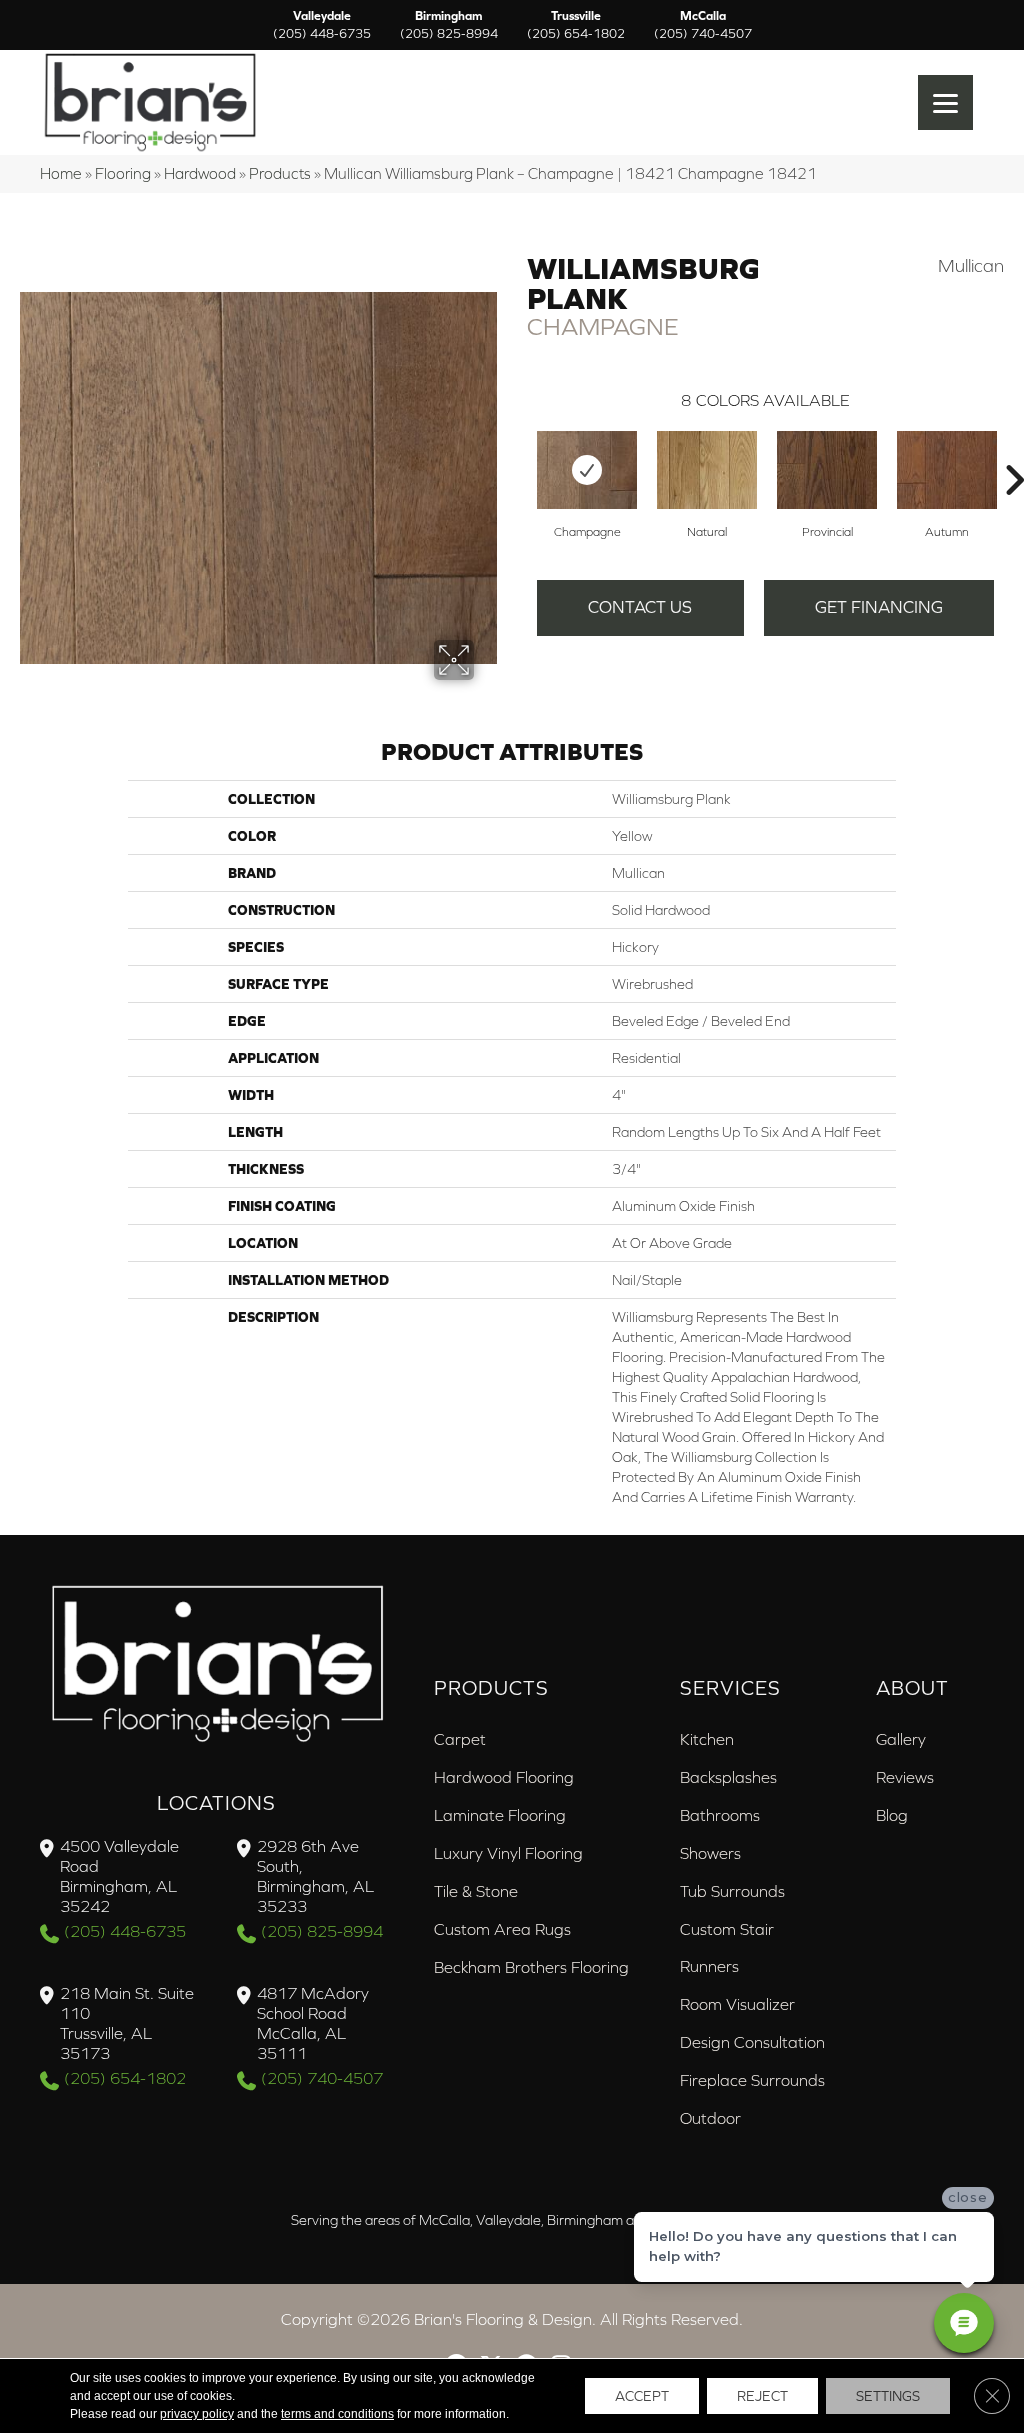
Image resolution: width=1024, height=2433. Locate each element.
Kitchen (707, 1739)
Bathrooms (720, 1815)
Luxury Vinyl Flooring (508, 1853)
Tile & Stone (476, 1891)
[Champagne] (587, 470)
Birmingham (449, 25)
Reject (762, 2396)
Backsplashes (728, 1777)
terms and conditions (337, 2414)
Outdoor (710, 2118)
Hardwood (200, 173)
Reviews (905, 1777)
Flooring (123, 173)
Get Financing (879, 607)
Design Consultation (752, 2042)
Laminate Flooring (500, 1815)
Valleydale (322, 25)
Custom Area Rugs (502, 1929)
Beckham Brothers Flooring (531, 1967)
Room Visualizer (737, 2004)
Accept (642, 2396)
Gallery (901, 1739)
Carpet (460, 1739)
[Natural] (707, 470)
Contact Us (640, 607)
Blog (892, 1815)
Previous (517, 450)
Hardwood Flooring (504, 1777)
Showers (710, 1853)
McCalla (703, 25)
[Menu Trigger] (945, 102)
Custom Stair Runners (727, 1947)
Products (280, 173)
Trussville (576, 25)
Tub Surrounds (732, 1891)
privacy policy (197, 2414)
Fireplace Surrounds (752, 2080)
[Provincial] (827, 470)
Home (61, 173)
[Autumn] (947, 470)
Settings (888, 2396)
